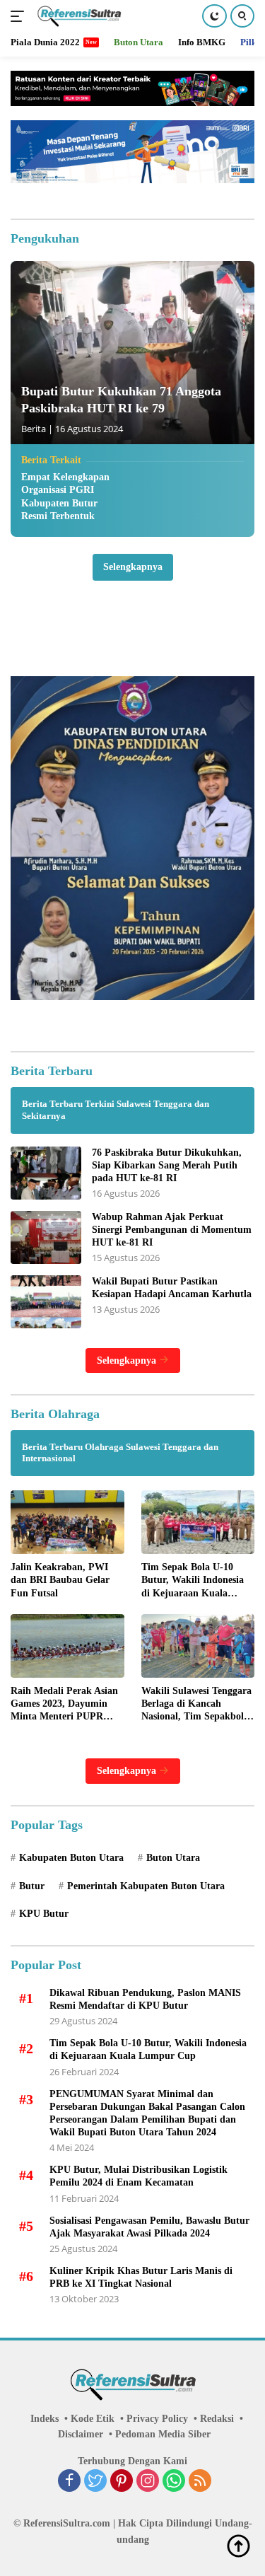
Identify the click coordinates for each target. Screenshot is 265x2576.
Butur (32, 1886)
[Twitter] (95, 2482)
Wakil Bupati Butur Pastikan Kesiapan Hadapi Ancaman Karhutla (172, 1288)
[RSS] (200, 2482)
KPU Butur (44, 1914)
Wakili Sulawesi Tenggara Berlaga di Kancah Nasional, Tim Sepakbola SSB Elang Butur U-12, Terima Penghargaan (196, 1705)
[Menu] (20, 16)
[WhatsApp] (174, 2482)
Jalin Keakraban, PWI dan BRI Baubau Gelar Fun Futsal (60, 1580)
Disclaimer (81, 2434)
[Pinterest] (122, 2482)
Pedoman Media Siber (163, 2434)
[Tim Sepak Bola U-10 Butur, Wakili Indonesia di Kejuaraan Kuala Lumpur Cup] (198, 1522)
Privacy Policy (157, 2419)
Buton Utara (173, 1858)
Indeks (45, 2419)
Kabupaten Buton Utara (71, 1858)
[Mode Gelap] (214, 16)
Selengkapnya (133, 567)
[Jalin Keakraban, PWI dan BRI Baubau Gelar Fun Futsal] (67, 1522)
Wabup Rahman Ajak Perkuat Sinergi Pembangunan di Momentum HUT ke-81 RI (172, 1230)
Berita (34, 429)
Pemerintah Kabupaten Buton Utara (146, 1886)
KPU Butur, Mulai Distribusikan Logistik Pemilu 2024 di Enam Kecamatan (139, 2176)
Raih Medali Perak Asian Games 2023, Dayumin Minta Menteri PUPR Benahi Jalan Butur (64, 1705)
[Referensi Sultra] (77, 16)
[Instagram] (148, 2482)
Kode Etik (93, 2419)
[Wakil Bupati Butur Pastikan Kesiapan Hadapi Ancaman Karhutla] (46, 1302)
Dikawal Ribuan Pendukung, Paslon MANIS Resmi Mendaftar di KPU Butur (145, 1999)
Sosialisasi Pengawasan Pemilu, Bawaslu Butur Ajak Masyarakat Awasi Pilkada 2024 (149, 2227)
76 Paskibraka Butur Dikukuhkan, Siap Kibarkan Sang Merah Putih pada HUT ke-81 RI (167, 1165)
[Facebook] (69, 2482)
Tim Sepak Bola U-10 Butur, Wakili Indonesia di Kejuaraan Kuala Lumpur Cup (193, 1581)
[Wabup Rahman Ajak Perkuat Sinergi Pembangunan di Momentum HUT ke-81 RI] (46, 1237)
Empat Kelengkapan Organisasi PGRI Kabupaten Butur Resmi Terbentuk (65, 497)
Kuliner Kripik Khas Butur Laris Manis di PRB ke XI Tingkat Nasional (141, 2277)
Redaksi (217, 2419)
